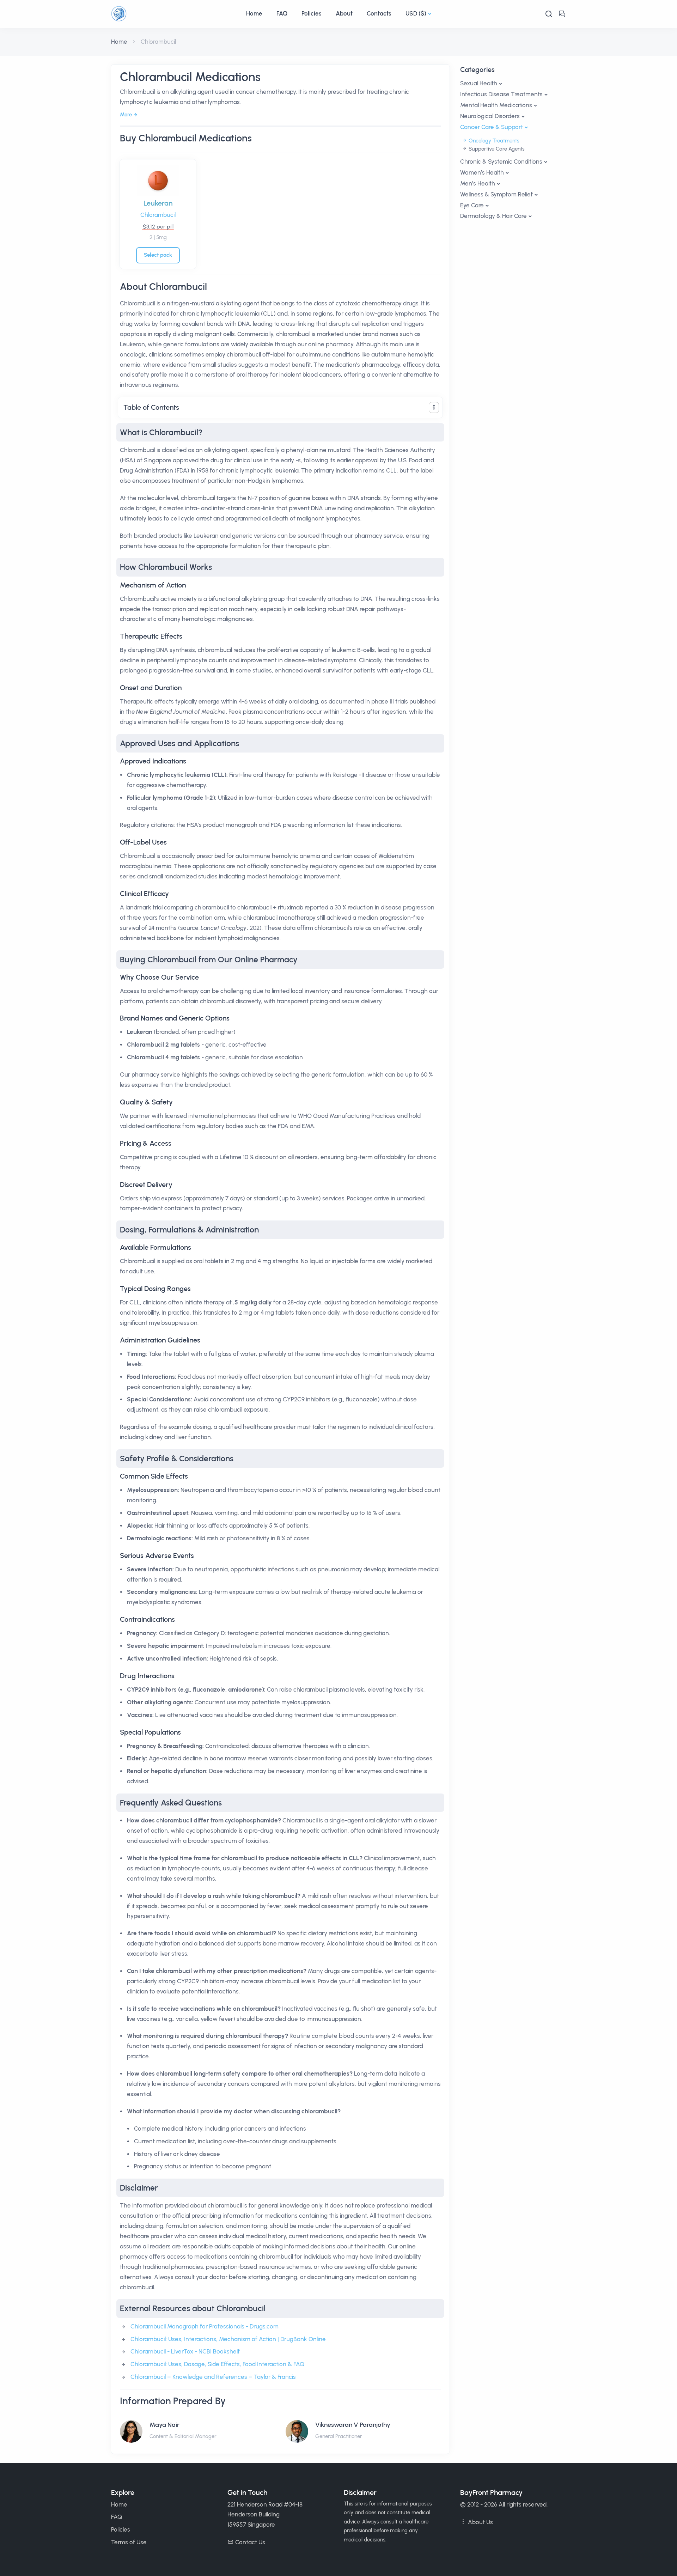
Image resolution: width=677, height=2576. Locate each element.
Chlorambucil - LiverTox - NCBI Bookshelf (185, 2351)
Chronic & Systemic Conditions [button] (501, 162)
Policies (312, 13)
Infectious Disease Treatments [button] (501, 94)
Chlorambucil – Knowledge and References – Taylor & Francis (213, 2377)
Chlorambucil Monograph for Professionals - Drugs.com (205, 2326)
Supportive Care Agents (496, 149)
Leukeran (158, 203)
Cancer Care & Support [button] (492, 127)
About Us (480, 2522)
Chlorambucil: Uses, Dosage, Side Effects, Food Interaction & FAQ (217, 2364)
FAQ (282, 13)
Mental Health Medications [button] (496, 105)
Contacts (379, 13)
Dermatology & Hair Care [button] (493, 216)
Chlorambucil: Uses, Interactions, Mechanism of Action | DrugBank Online (228, 2339)
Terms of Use (129, 2542)
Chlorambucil (158, 215)
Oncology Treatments (493, 141)
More (126, 115)
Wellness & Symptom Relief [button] (496, 194)
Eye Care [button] (472, 205)
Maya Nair (164, 2425)
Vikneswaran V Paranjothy (353, 2425)
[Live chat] (562, 14)
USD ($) (416, 13)
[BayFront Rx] (175, 14)
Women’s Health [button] (482, 172)
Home (254, 13)
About (344, 13)
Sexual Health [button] (479, 83)
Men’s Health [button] (478, 183)
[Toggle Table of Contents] (434, 407)
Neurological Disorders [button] (490, 116)
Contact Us (250, 2542)
